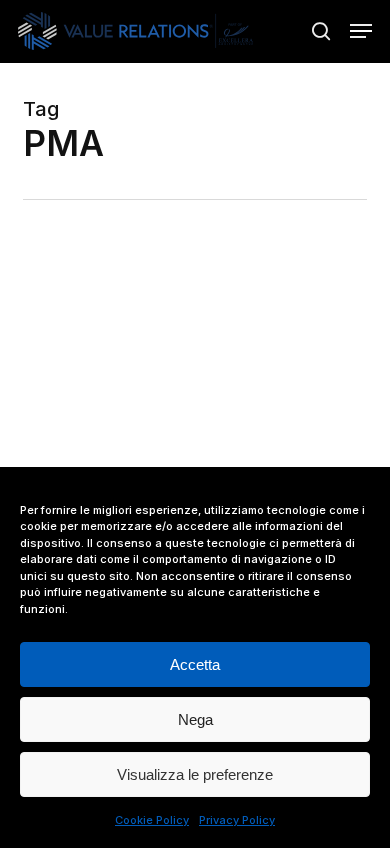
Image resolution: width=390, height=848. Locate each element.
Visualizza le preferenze (195, 774)
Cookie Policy (152, 820)
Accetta (195, 664)
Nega (195, 719)
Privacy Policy (237, 820)
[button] (361, 31)
